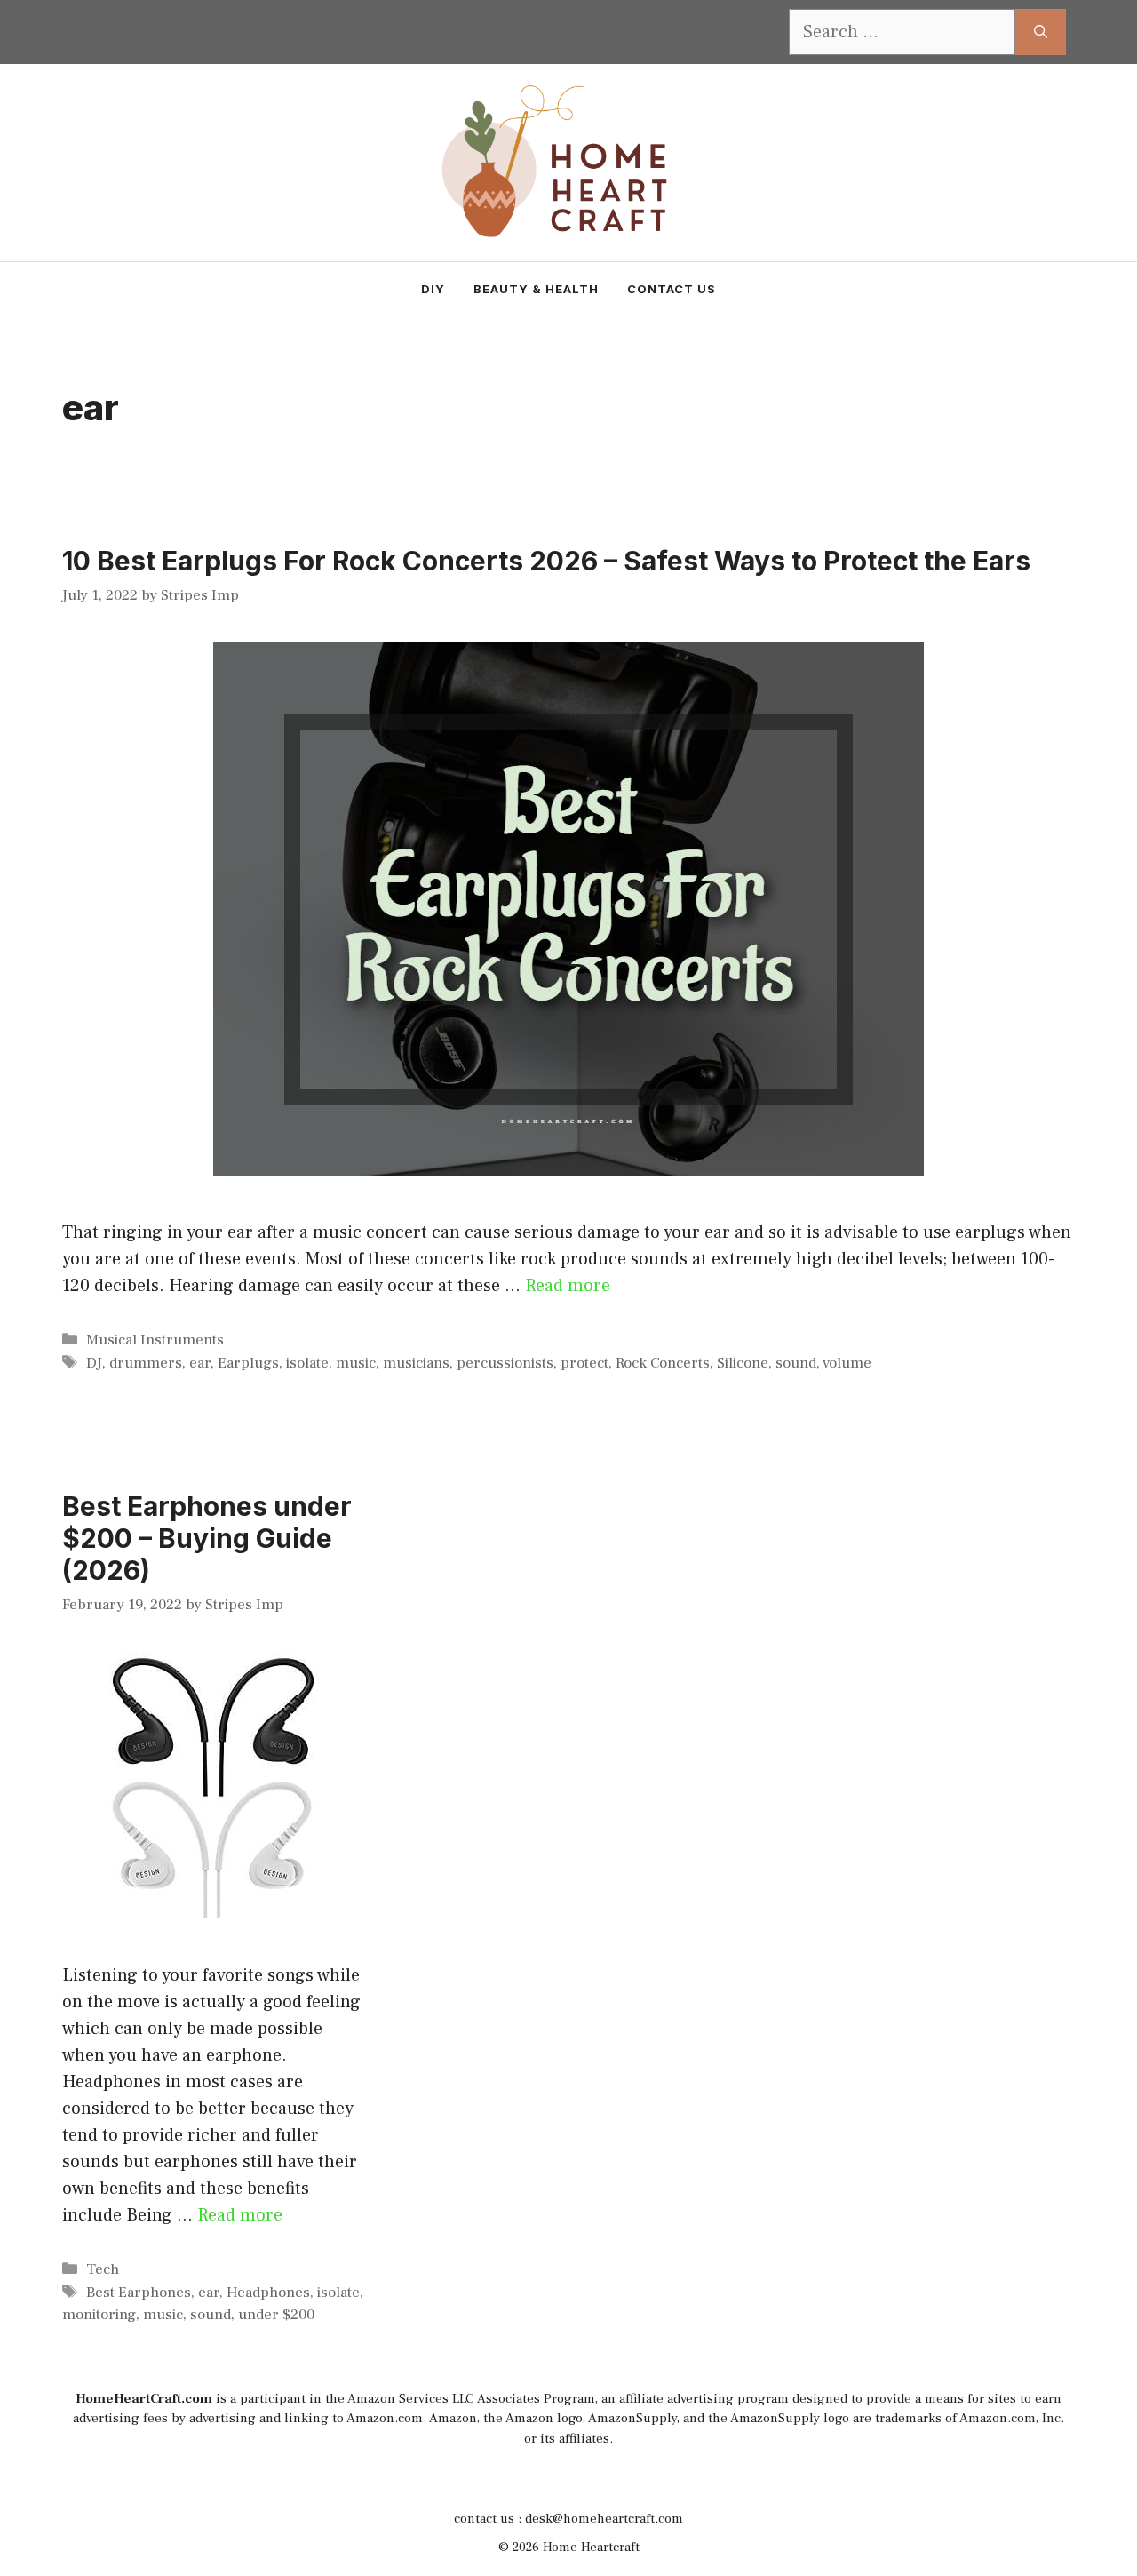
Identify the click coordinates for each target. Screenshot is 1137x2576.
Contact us (672, 289)
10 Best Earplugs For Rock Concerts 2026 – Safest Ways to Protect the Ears (546, 561)
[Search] (1041, 32)
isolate (307, 1363)
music (356, 1363)
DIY (433, 289)
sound (796, 1363)
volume (847, 1363)
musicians (416, 1363)
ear (200, 1363)
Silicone (743, 1363)
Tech (103, 2269)
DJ (94, 1363)
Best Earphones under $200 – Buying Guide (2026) (207, 1538)
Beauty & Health (536, 289)
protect (584, 1363)
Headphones (268, 2293)
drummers (146, 1363)
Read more (568, 1286)
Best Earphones (139, 2293)
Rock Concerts (663, 1363)
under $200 (276, 2315)
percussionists (505, 1363)
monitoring (99, 2315)
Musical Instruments (155, 1340)
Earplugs (248, 1363)
